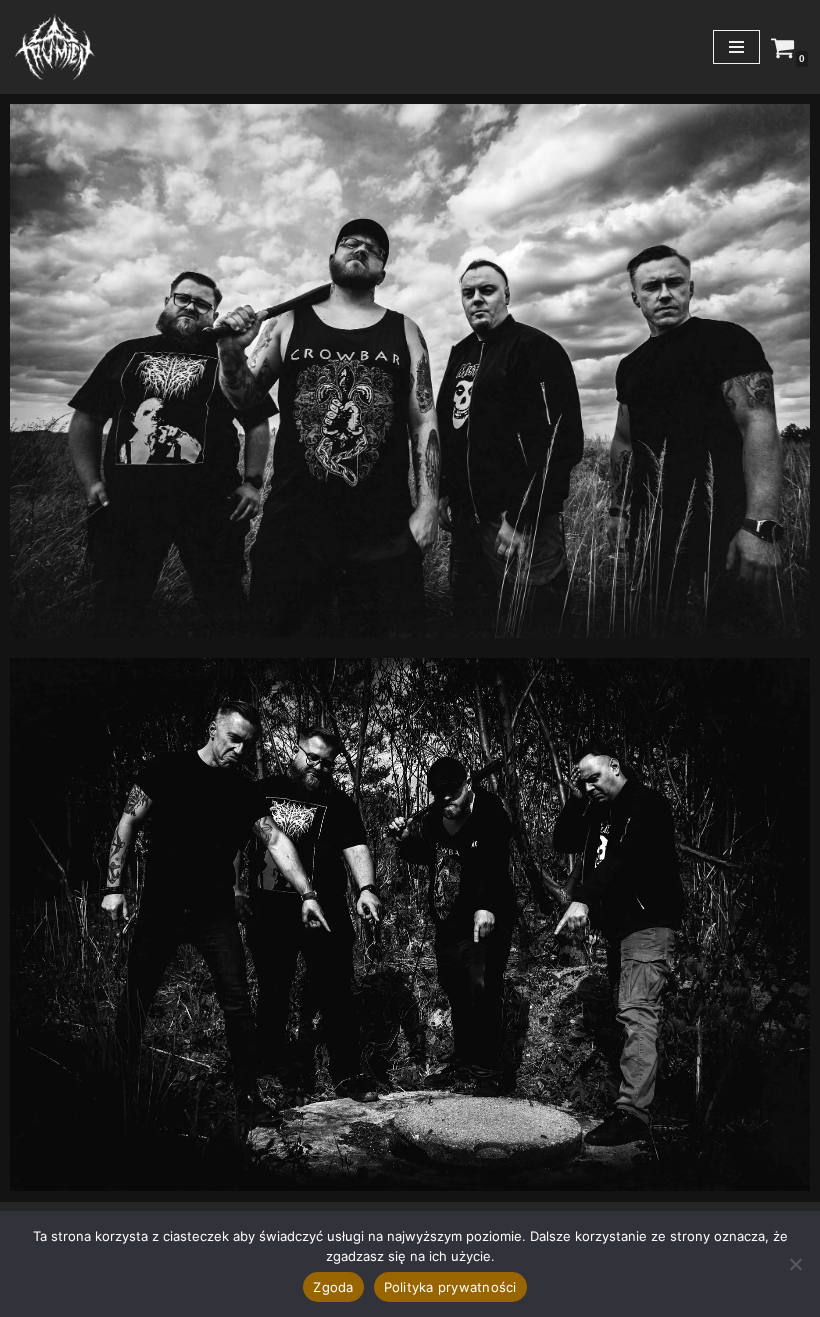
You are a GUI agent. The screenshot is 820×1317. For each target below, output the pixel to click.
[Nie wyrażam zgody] (795, 1264)
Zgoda (333, 1287)
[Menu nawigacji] (736, 47)
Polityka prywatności (450, 1287)
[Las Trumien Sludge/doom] (55, 47)
